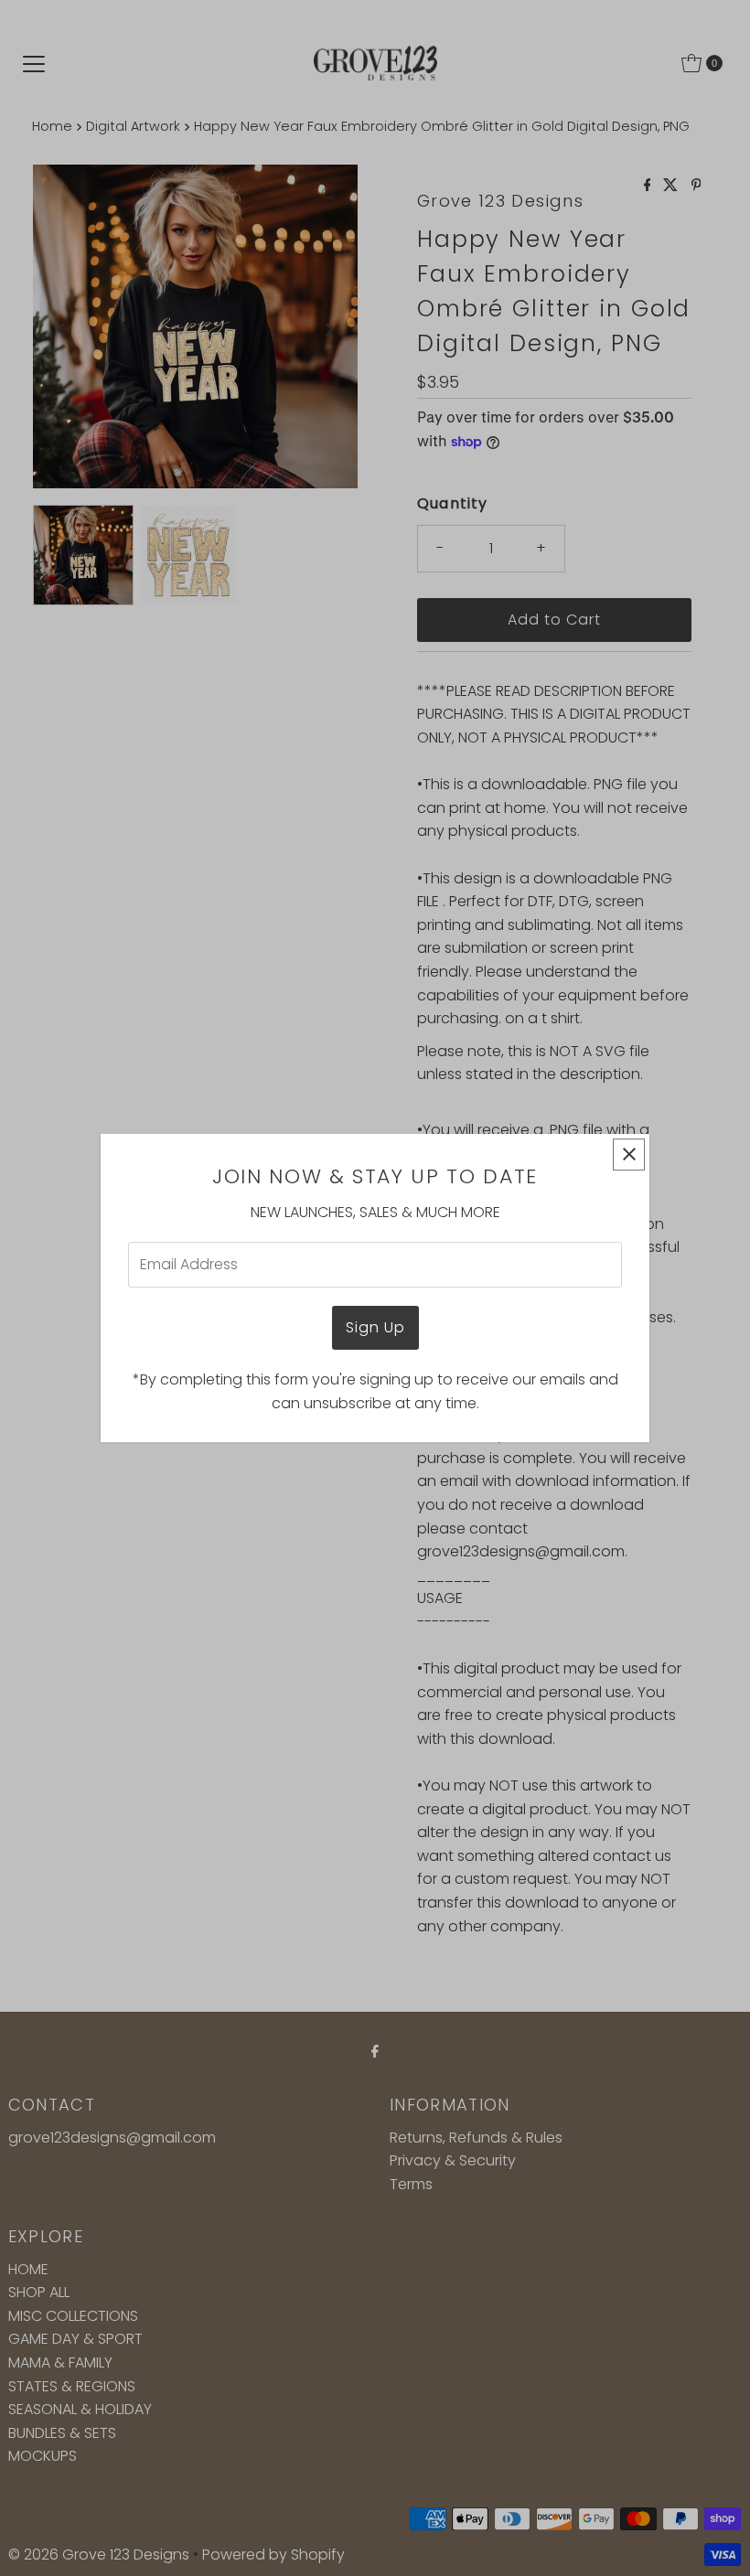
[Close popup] (629, 1154)
